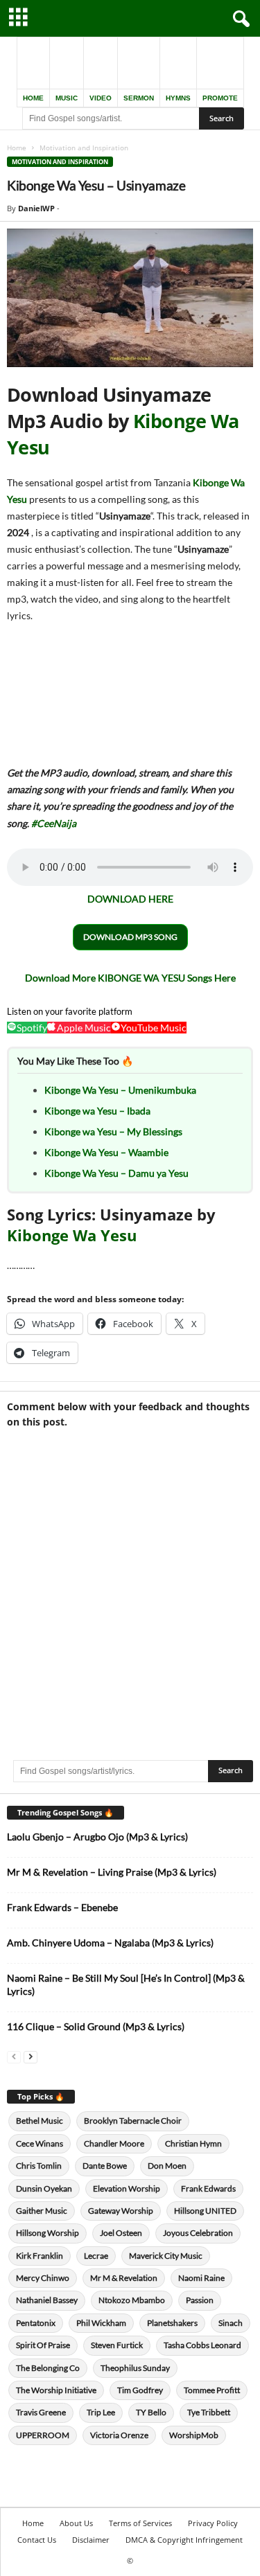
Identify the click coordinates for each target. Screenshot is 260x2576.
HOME (33, 98)
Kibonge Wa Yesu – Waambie (106, 1152)
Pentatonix (36, 2323)
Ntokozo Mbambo (132, 2300)
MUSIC (67, 98)
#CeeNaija (54, 823)
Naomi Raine (201, 2278)
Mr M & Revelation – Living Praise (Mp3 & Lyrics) (112, 1872)
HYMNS (178, 98)
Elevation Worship (127, 2188)
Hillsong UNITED (205, 2211)
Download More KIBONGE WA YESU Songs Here (130, 978)
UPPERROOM (43, 2435)
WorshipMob (194, 2435)
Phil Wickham (101, 2323)
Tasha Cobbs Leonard (202, 2345)
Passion (200, 2300)
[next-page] (31, 2056)
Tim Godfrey (140, 2390)
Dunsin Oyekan (44, 2188)
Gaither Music (42, 2211)
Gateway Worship (121, 2211)
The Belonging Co (48, 2368)
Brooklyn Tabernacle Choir (133, 2121)
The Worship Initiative (56, 2390)
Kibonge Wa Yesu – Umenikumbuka (120, 1090)
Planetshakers (172, 2323)
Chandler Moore (114, 2143)
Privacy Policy (213, 2523)
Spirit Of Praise (43, 2345)
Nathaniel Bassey (47, 2300)
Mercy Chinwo (43, 2278)
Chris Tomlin (39, 2166)
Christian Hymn (193, 2143)
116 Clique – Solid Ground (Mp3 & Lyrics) (96, 2026)
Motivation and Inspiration (60, 162)
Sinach (231, 2323)
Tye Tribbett (209, 2412)
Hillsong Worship (47, 2233)
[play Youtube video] (130, 298)
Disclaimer (91, 2540)
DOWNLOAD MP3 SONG (130, 937)
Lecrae (96, 2256)
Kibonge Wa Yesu (72, 1235)
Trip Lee (101, 2412)
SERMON (139, 98)
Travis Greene (41, 2412)
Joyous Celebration (198, 2233)
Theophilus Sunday (135, 2368)
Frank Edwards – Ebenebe (62, 1907)
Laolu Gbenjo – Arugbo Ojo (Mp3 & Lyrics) (97, 1837)
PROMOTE (220, 98)
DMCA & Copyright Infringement (184, 2540)
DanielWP (36, 208)
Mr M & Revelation (124, 2278)
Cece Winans (40, 2143)
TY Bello (151, 2412)
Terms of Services (140, 2523)
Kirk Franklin (40, 2256)
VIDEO (101, 98)
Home (17, 148)
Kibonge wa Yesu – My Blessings (113, 1131)
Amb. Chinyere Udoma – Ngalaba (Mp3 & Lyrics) (110, 1943)
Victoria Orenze (119, 2435)
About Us (76, 2523)
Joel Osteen (121, 2233)
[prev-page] (14, 2056)
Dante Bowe (105, 2166)
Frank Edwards (208, 2188)
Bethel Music (40, 2121)
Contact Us (37, 2540)
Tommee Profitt (212, 2390)
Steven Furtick (117, 2345)
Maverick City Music (166, 2256)
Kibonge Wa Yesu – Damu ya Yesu (116, 1173)
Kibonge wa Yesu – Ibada (97, 1111)
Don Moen (167, 2166)
